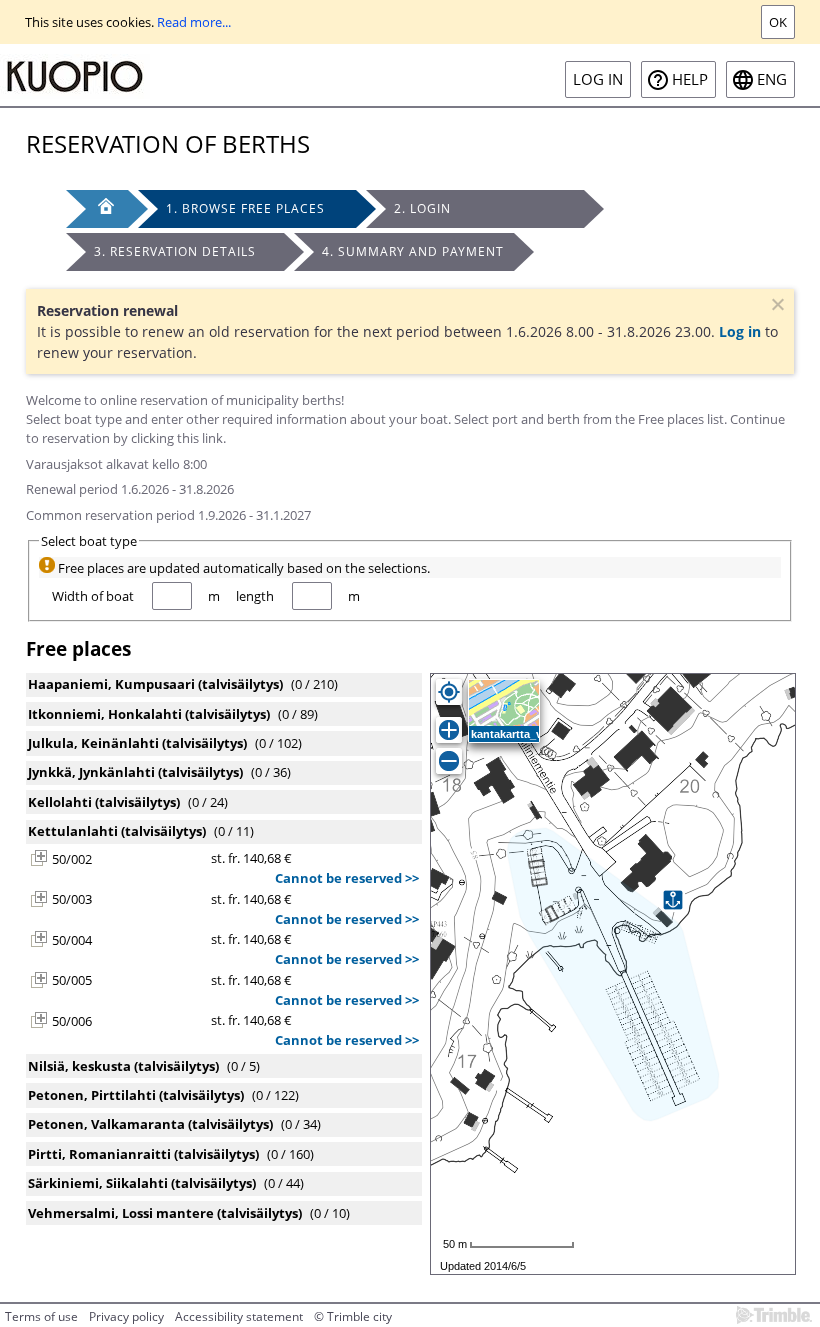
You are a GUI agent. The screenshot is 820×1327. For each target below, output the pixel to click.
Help (690, 79)
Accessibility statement (239, 1316)
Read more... (194, 22)
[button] (39, 858)
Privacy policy (126, 1316)
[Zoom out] (449, 761)
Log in (598, 79)
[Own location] (449, 692)
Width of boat (93, 596)
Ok (778, 22)
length (255, 596)
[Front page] (97, 209)
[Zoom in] (449, 730)
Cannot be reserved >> (347, 878)
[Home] (75, 75)
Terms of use (41, 1316)
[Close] (776, 307)
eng (772, 79)
